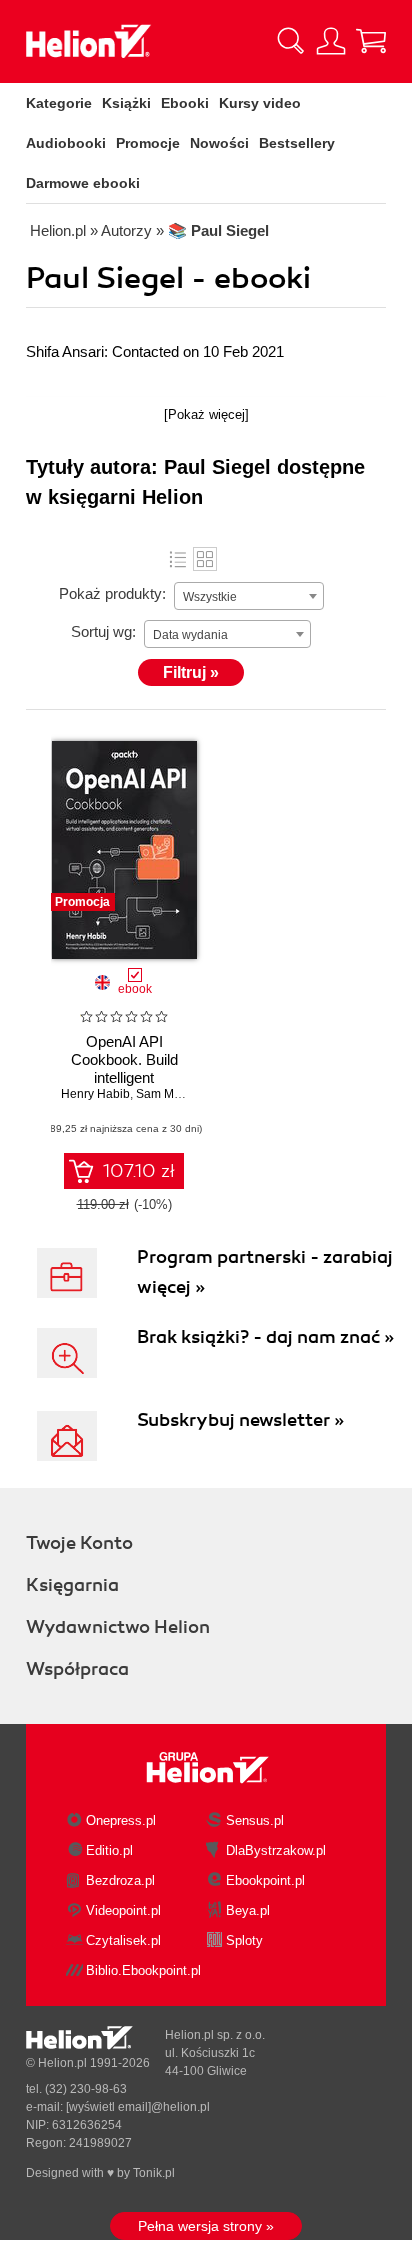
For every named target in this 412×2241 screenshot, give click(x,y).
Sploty (244, 1940)
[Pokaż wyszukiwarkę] (291, 41)
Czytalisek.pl (123, 1940)
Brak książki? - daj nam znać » (265, 1337)
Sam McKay (168, 1094)
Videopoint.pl (123, 1910)
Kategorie (59, 103)
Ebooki (185, 103)
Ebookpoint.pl (265, 1880)
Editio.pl (109, 1850)
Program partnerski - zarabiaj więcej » (265, 1272)
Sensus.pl (255, 1820)
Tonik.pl (154, 2173)
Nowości (219, 143)
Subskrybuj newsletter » (240, 1420)
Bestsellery (297, 143)
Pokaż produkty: (112, 593)
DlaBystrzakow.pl (276, 1850)
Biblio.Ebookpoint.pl (143, 1970)
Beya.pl (248, 1910)
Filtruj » (191, 672)
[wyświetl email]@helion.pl (138, 2107)
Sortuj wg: (103, 631)
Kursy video (260, 103)
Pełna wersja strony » (206, 2226)
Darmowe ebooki (83, 183)
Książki (126, 103)
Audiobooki (66, 143)
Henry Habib (95, 1094)
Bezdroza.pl (120, 1880)
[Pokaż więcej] (206, 414)
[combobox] (249, 596)
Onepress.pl (121, 1820)
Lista (178, 559)
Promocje (148, 143)
